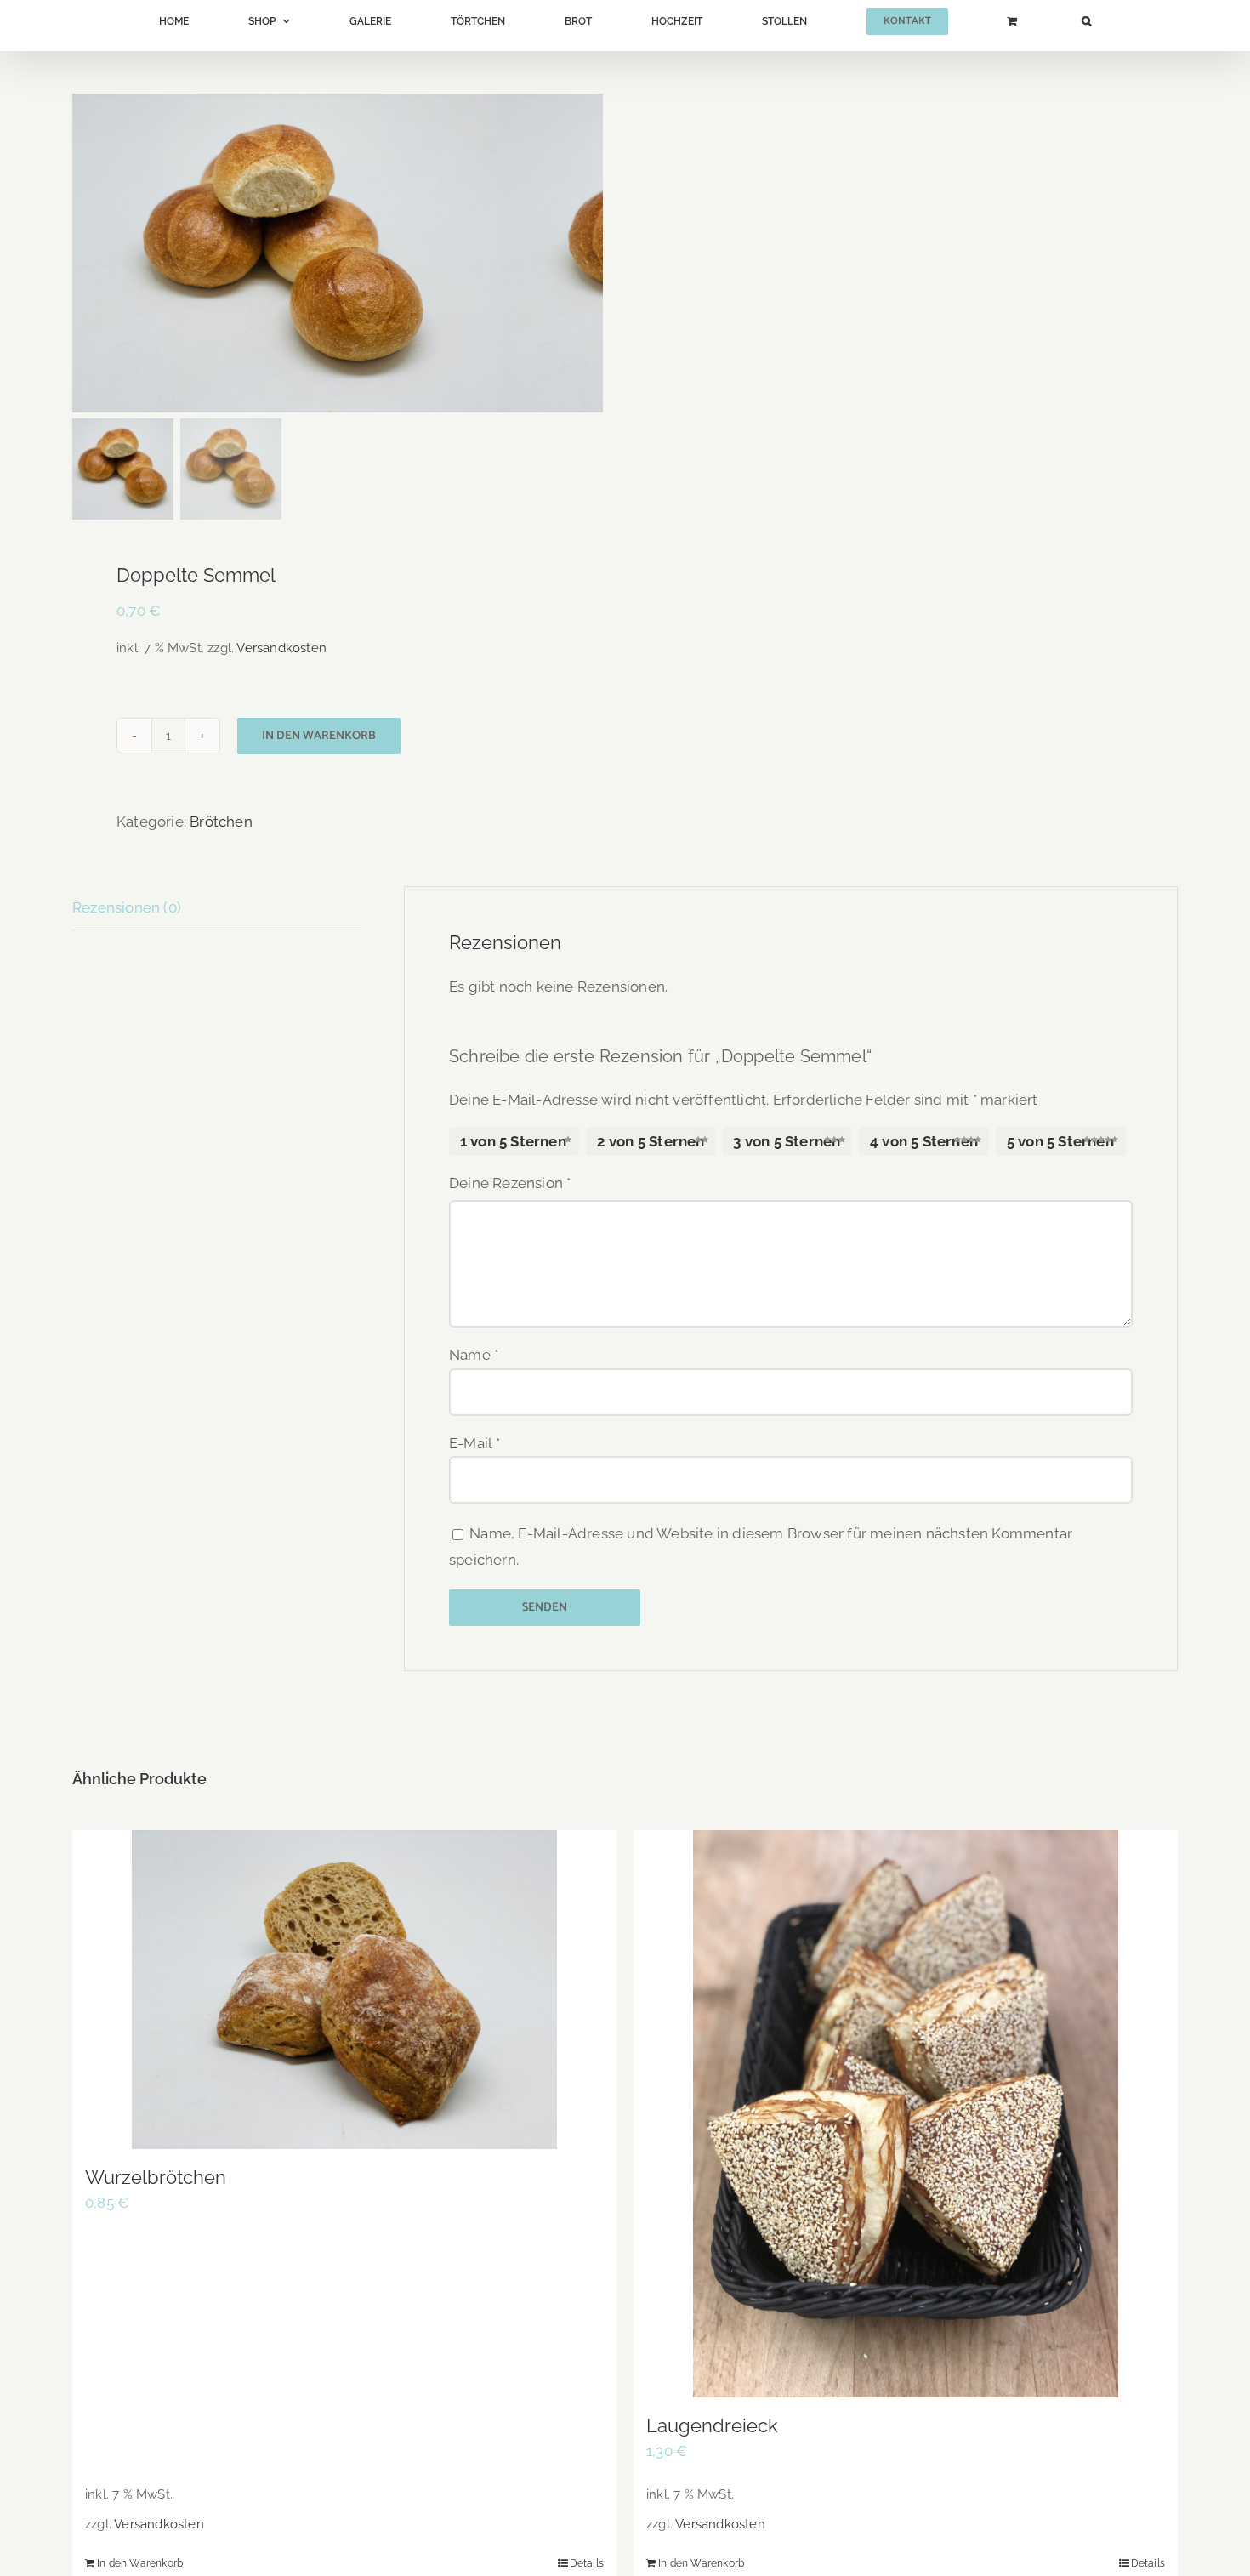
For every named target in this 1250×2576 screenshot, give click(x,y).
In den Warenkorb (319, 736)
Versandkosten (281, 648)
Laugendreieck (712, 2425)
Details (587, 2563)
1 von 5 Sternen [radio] (513, 1141)
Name (474, 1355)
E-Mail (475, 1443)
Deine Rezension (510, 1183)
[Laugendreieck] (906, 2114)
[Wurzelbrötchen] (344, 1990)
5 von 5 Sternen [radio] (1060, 1141)
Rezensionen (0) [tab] (127, 907)
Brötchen (221, 822)
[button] (907, 21)
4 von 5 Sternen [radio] (924, 1141)
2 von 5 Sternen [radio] (651, 1141)
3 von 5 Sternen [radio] (787, 1141)
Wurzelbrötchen (156, 2177)
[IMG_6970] (285, 253)
